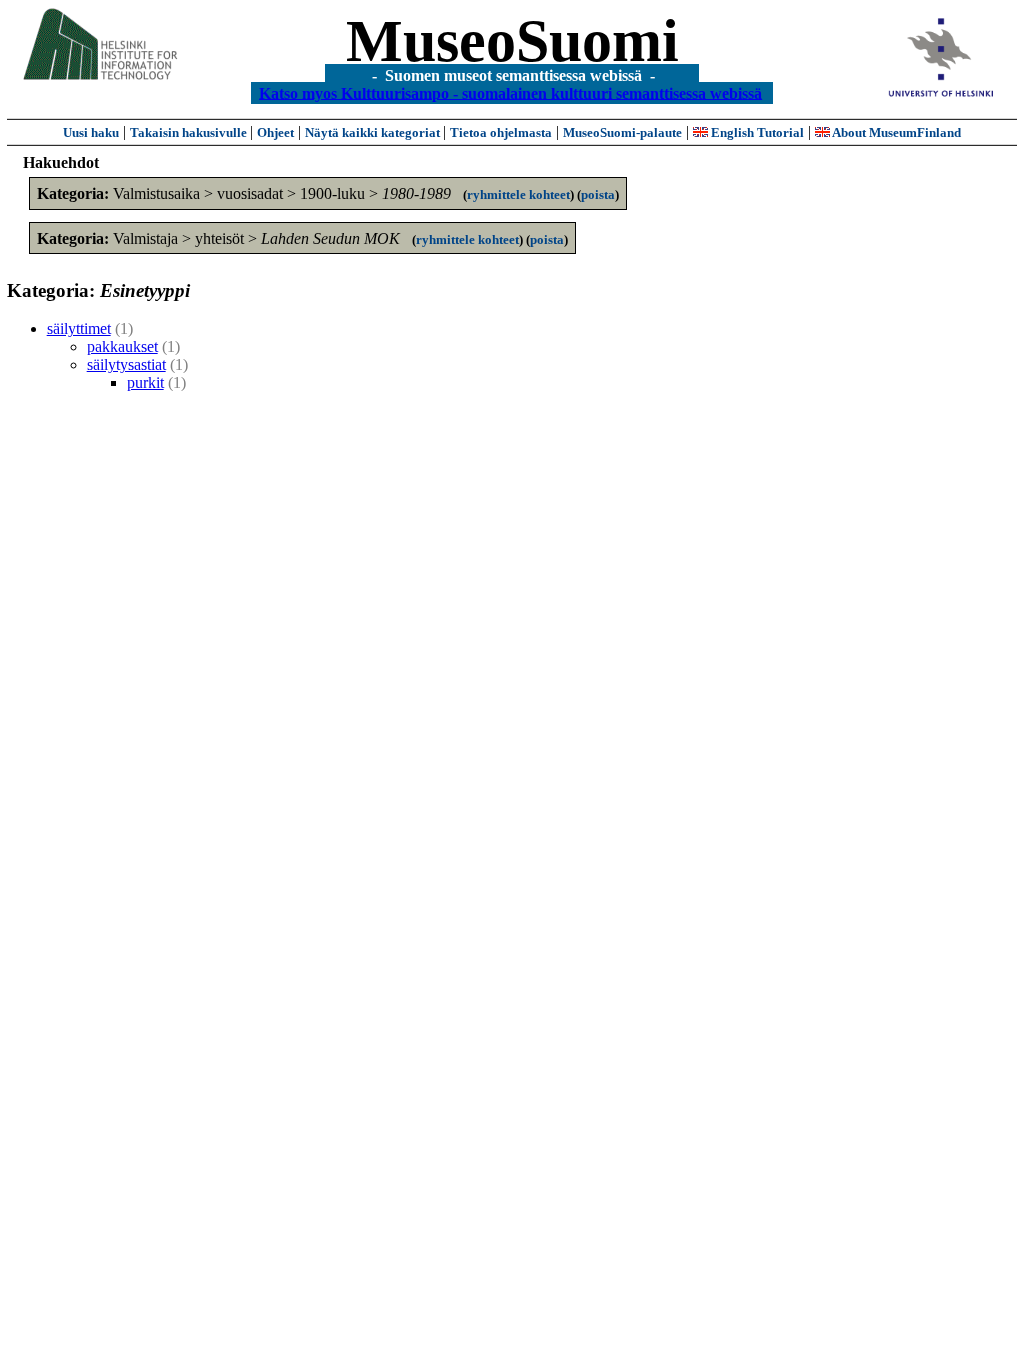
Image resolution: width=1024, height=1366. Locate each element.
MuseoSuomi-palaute (622, 132)
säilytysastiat (126, 364)
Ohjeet (275, 132)
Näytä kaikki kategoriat (374, 132)
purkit (145, 382)
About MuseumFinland (895, 132)
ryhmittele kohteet (518, 194)
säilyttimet (79, 328)
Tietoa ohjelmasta (501, 132)
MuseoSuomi (512, 41)
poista (598, 194)
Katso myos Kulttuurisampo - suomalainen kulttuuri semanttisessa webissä (510, 92)
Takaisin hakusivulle (190, 132)
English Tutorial (756, 132)
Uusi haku (91, 132)
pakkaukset (122, 346)
